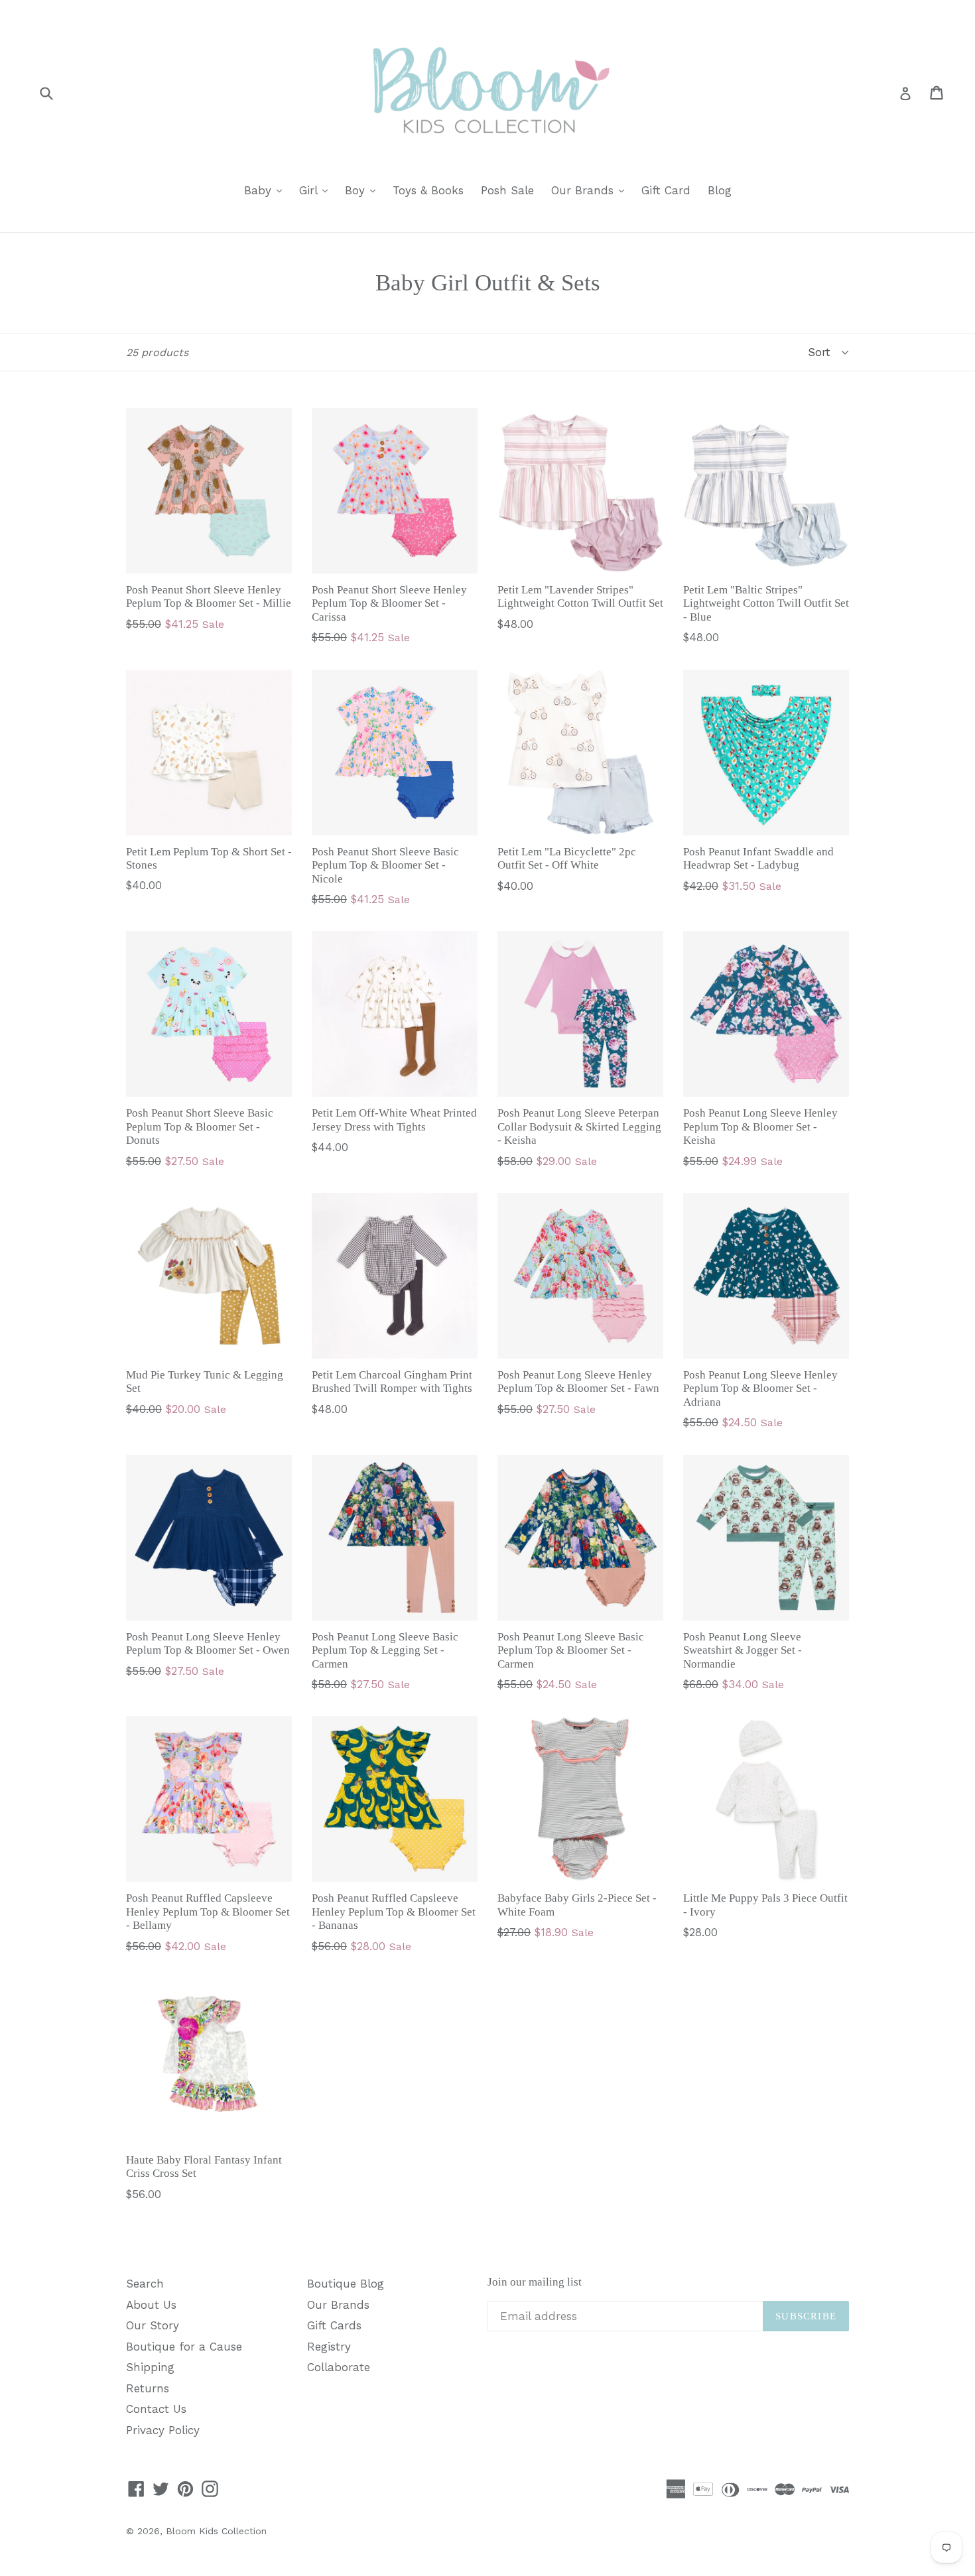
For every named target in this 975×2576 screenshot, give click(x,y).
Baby (266, 190)
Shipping (150, 2367)
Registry (329, 2347)
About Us (151, 2305)
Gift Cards (334, 2325)
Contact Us (156, 2409)
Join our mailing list (535, 2282)
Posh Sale (507, 190)
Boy (363, 190)
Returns (148, 2388)
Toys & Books (428, 190)
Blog (720, 190)
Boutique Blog (346, 2284)
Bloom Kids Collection (216, 2531)
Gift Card (666, 190)
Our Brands (591, 190)
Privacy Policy (163, 2430)
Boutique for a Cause (184, 2347)
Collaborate (339, 2367)
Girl (317, 190)
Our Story (153, 2325)
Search (145, 2284)
